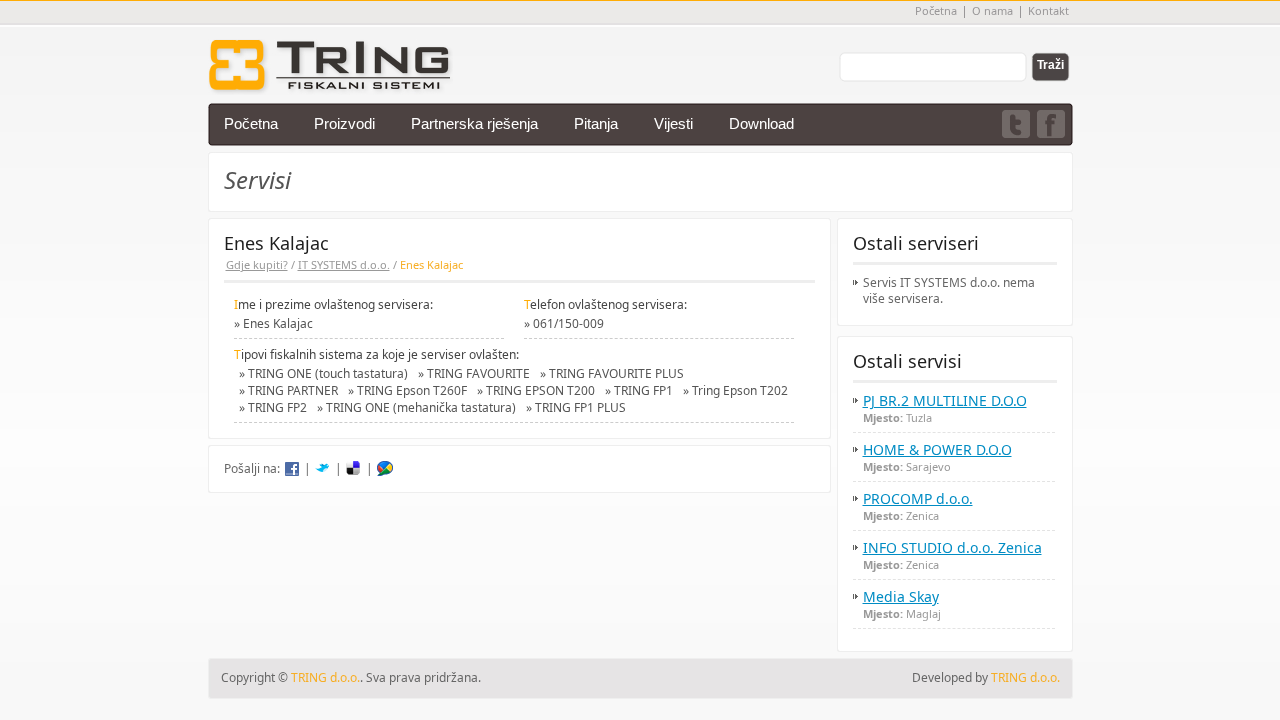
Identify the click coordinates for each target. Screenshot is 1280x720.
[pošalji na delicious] (354, 469)
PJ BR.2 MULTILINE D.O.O (945, 401)
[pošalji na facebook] (292, 469)
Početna (936, 11)
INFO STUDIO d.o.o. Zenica (952, 548)
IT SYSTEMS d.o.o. (344, 264)
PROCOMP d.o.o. (918, 499)
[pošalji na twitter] (323, 469)
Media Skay (901, 597)
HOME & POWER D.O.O (937, 450)
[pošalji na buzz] (385, 469)
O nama (992, 11)
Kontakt (1048, 11)
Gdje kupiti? (257, 264)
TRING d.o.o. (1025, 677)
